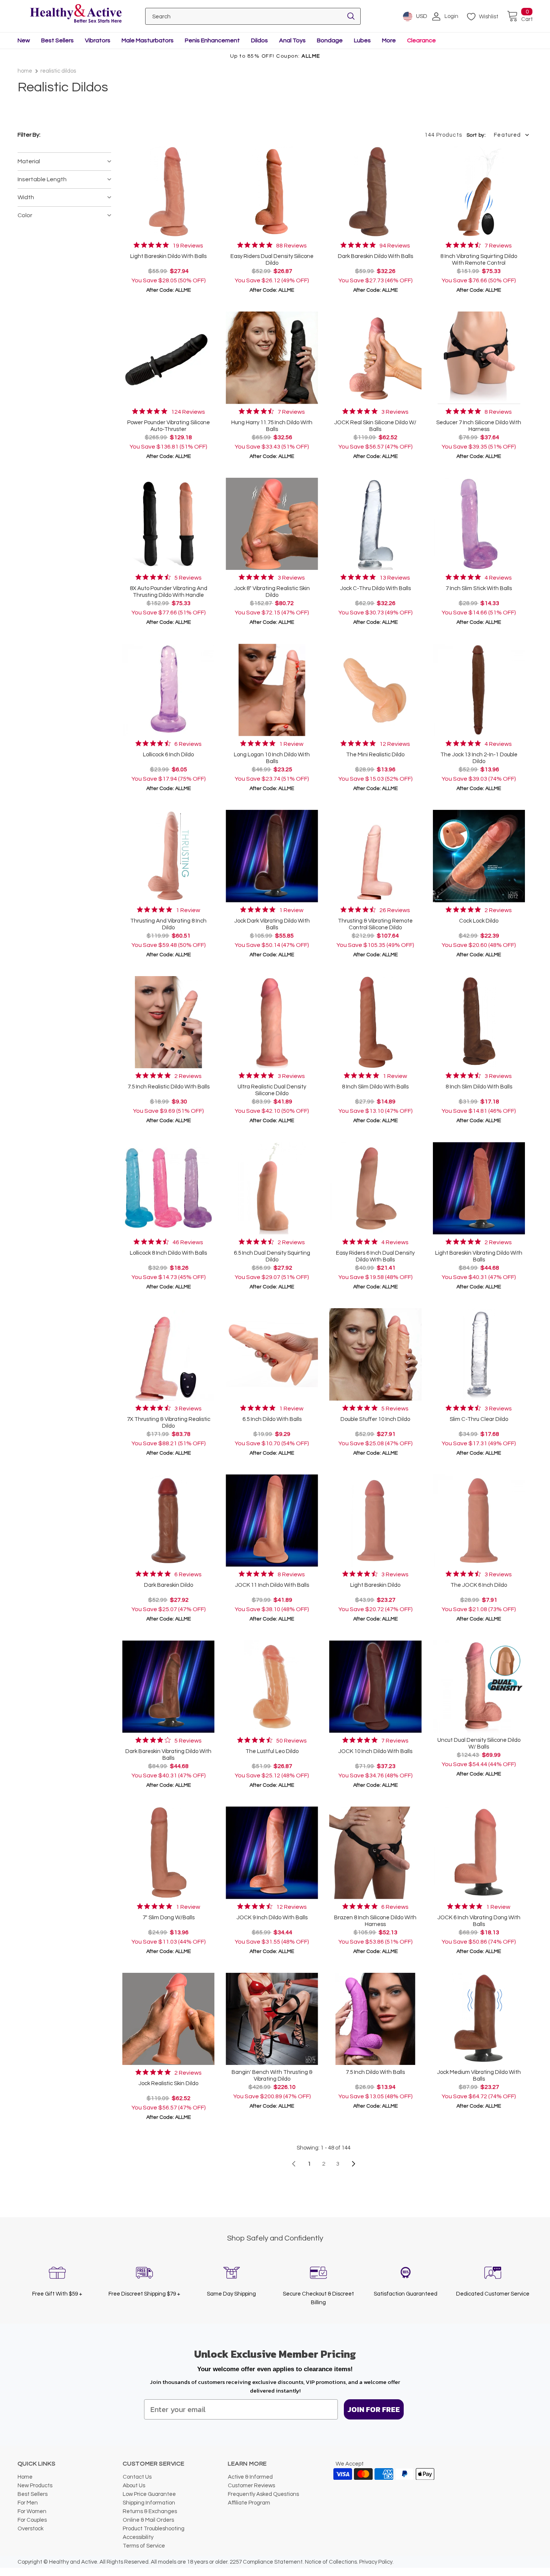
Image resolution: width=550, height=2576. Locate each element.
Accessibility (138, 2537)
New (24, 40)
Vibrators (98, 40)
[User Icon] (436, 16)
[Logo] (76, 14)
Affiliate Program (249, 2503)
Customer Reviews (251, 2486)
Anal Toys (292, 40)
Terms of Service (144, 2546)
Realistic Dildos (58, 71)
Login (451, 16)
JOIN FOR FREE (374, 2409)
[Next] (354, 2164)
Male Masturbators (148, 40)
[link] (168, 245)
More (389, 40)
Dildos (259, 40)
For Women (32, 2511)
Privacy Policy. (376, 2562)
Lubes (362, 40)
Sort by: (476, 135)
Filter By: (29, 135)
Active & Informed (250, 2477)
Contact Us (137, 2477)
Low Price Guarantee (149, 2494)
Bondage (330, 40)
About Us (134, 2486)
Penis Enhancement (212, 40)
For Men (28, 2503)
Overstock (30, 2529)
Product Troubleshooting (154, 2529)
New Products (35, 2486)
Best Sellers (57, 40)
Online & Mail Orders (148, 2520)
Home (25, 71)
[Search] (351, 16)
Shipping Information (149, 2503)
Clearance (421, 40)
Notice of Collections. (331, 2562)
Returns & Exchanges (150, 2511)
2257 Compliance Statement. (267, 2562)
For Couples (32, 2520)
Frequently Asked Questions (263, 2494)
